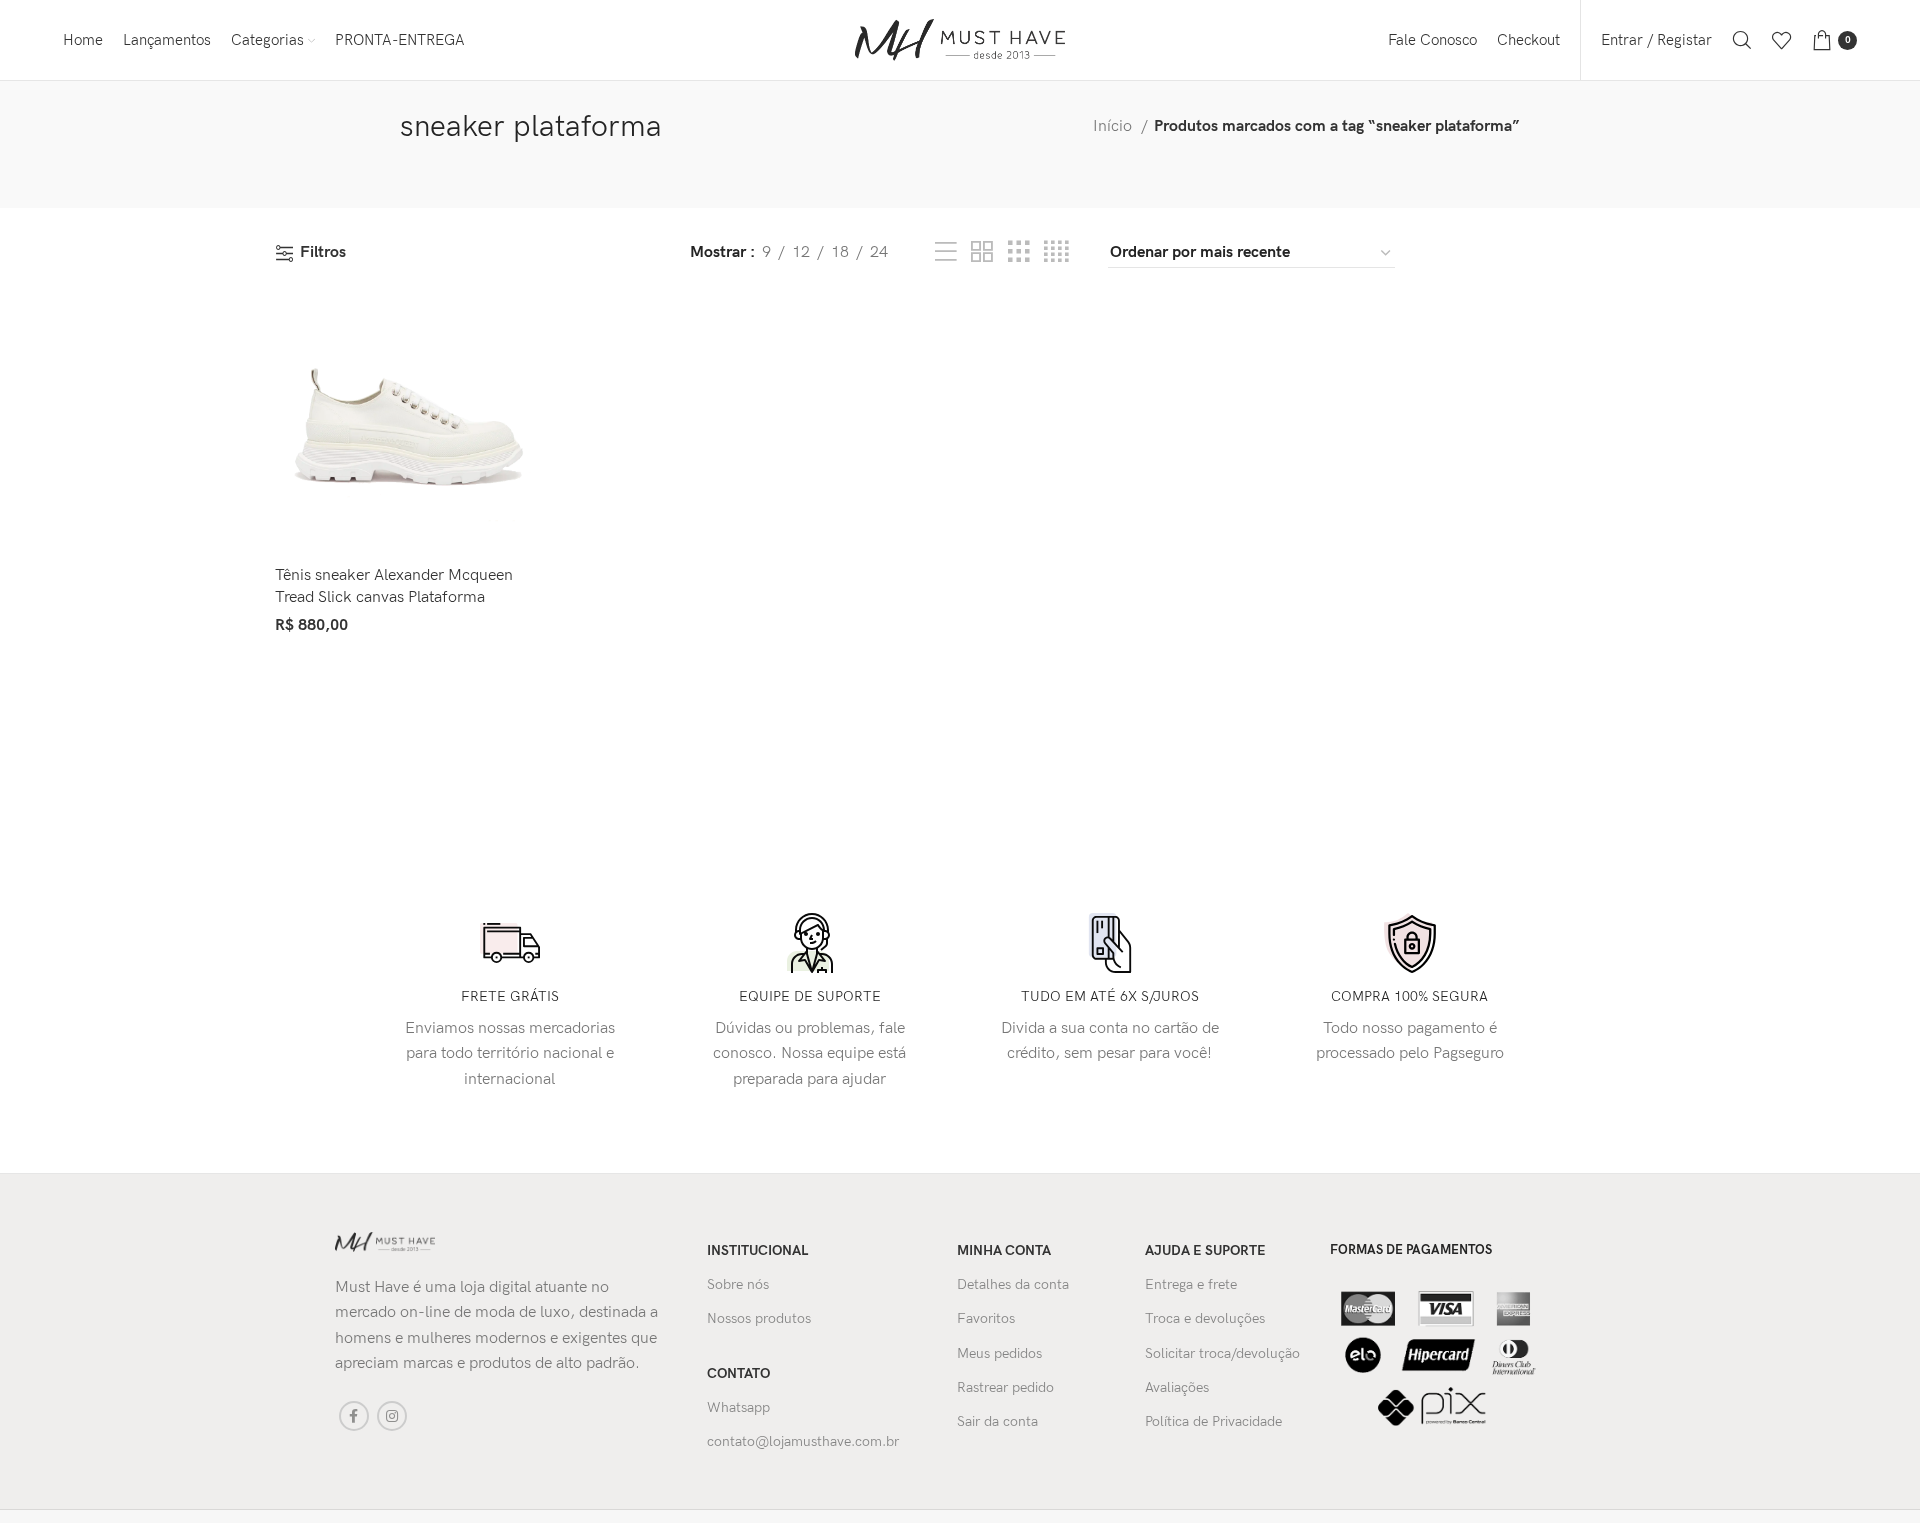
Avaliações (1177, 1387)
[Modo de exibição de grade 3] (1019, 253)
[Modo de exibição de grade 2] (982, 253)
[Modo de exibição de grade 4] (1056, 253)
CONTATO (738, 1373)
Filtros (323, 253)
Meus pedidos (999, 1353)
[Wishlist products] (1782, 40)
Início (1114, 126)
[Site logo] (960, 39)
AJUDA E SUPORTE (1205, 1250)
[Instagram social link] (392, 1416)
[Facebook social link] (354, 1416)
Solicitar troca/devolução (1222, 1353)
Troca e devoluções (1205, 1318)
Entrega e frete (1191, 1284)
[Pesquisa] (1742, 40)
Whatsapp (738, 1407)
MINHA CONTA (1004, 1250)
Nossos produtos (759, 1318)
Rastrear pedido (1005, 1387)
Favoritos (986, 1318)
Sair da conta (997, 1421)
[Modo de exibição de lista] (946, 253)
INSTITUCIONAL (757, 1250)
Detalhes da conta (1013, 1284)
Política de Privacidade (1213, 1421)
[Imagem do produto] (404, 427)
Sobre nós (738, 1284)
